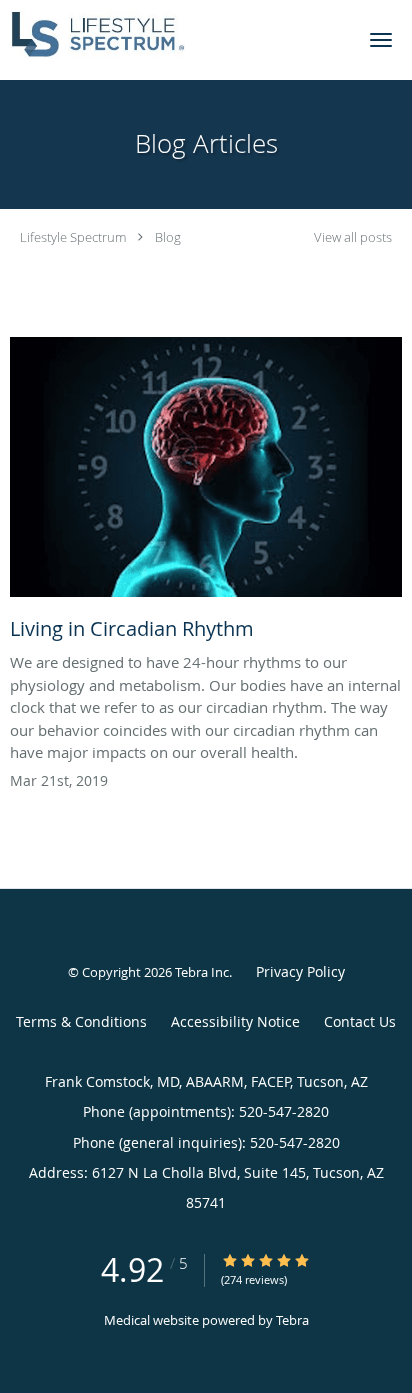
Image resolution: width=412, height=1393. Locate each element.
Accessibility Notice (235, 1021)
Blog (168, 237)
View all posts (353, 237)
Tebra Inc (202, 972)
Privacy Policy (300, 971)
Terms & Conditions (81, 1021)
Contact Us (360, 1021)
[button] (381, 40)
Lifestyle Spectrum (73, 237)
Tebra (292, 1320)
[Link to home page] (125, 34)
